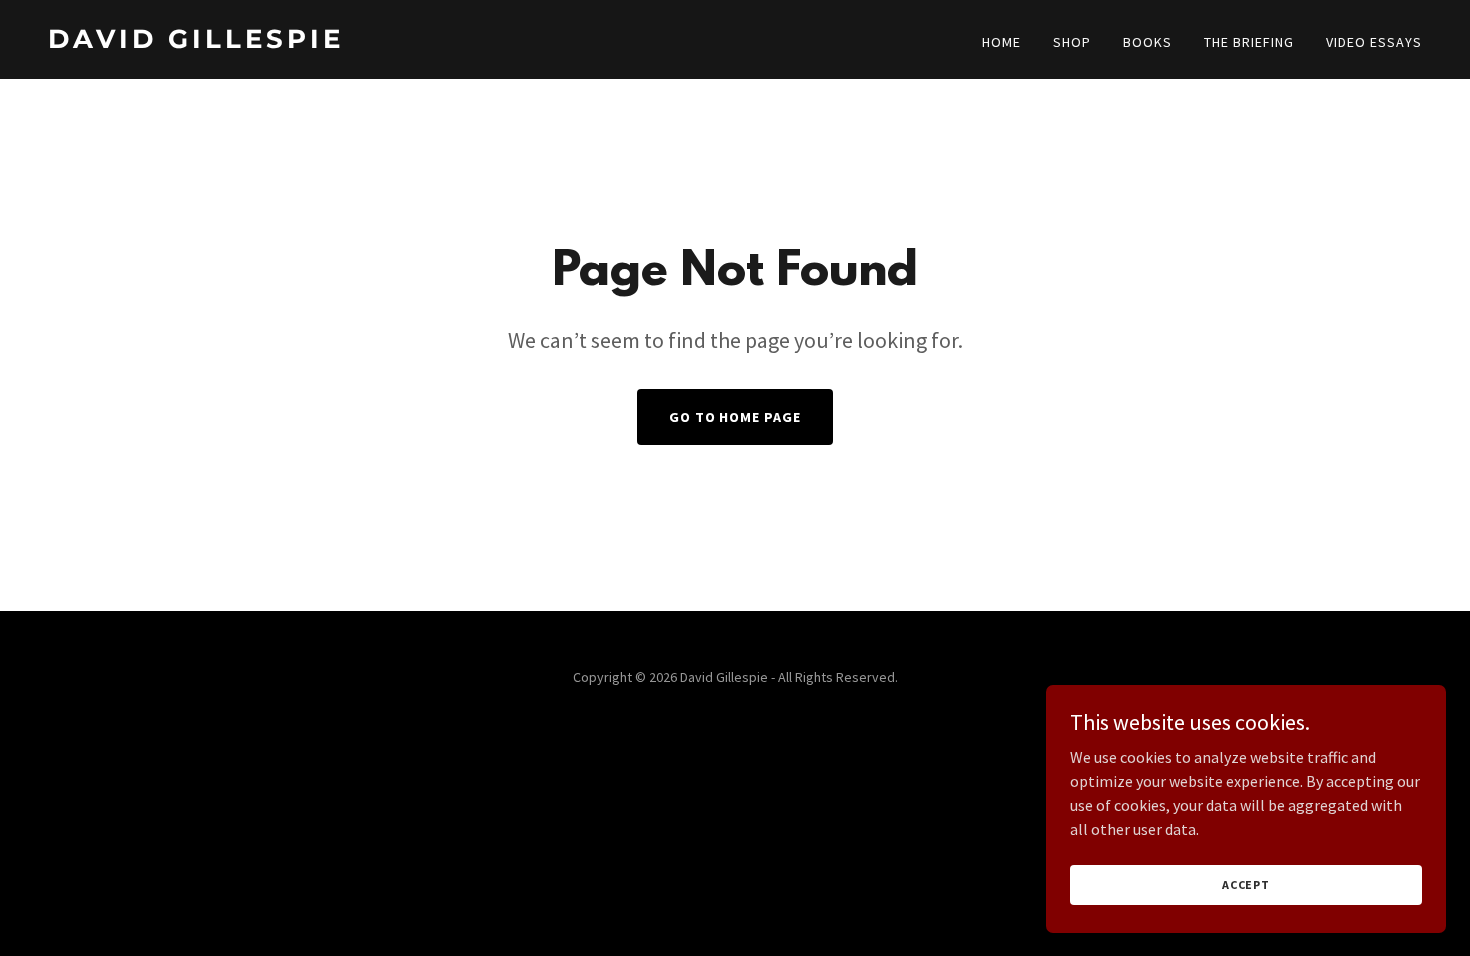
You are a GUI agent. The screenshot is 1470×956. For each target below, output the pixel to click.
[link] (383, 42)
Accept (1246, 884)
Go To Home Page (735, 417)
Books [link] (1147, 42)
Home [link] (1001, 42)
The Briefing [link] (1249, 42)
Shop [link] (1072, 42)
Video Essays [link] (1374, 42)
